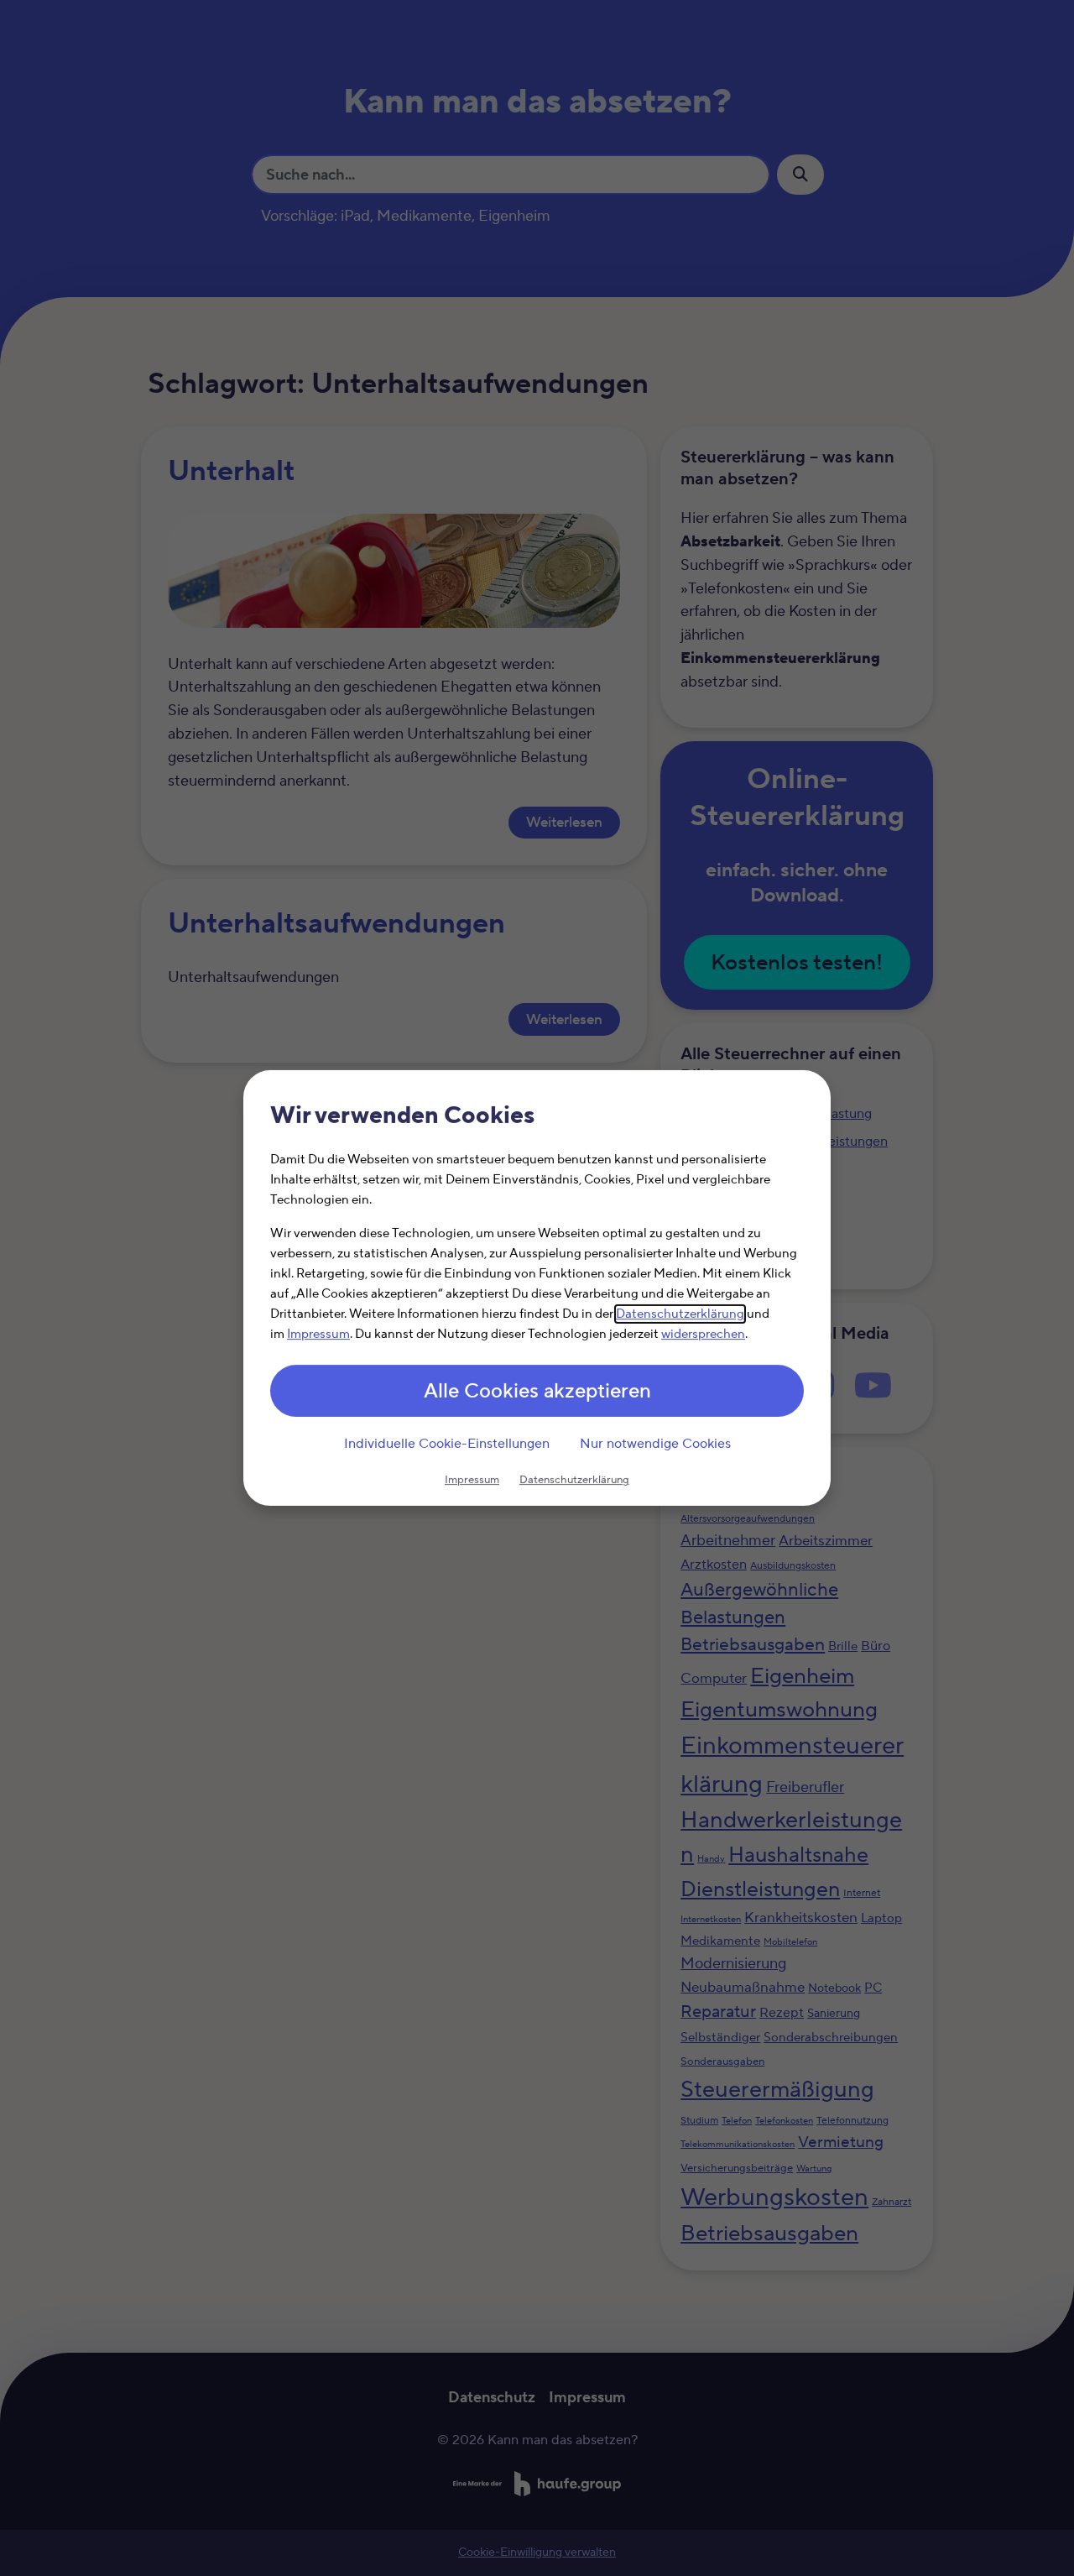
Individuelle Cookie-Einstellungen (447, 1444)
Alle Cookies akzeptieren (537, 1391)
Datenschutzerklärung (680, 1314)
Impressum (318, 1334)
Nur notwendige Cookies (655, 1444)
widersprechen (703, 1334)
